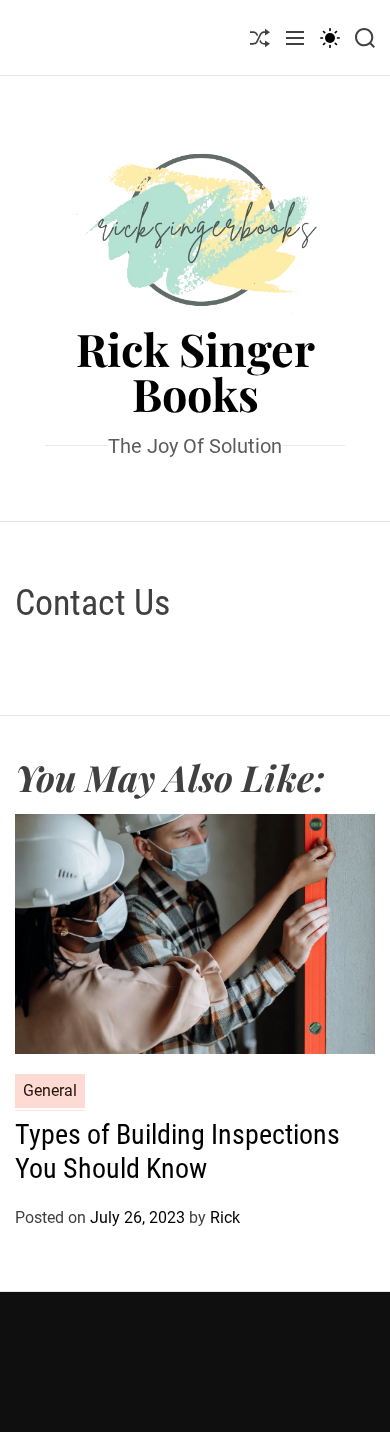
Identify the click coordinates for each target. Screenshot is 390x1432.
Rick (225, 1217)
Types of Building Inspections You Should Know (177, 1151)
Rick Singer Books (195, 371)
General (50, 1090)
